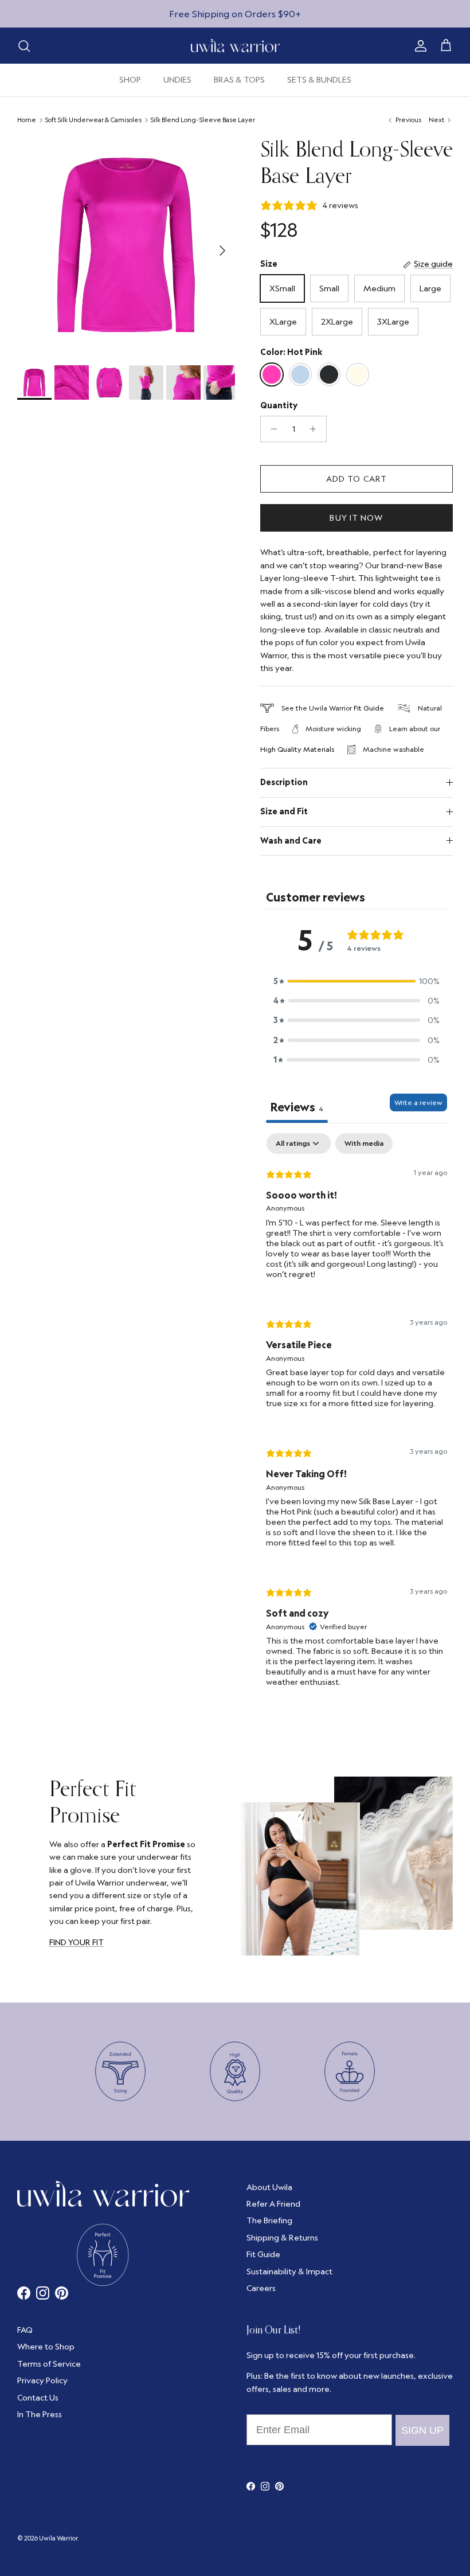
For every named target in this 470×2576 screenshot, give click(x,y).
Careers (261, 2288)
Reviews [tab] (297, 1107)
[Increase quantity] (316, 429)
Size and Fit (284, 811)
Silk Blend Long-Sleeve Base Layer (203, 120)
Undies (177, 80)
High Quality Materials (297, 749)
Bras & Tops (239, 80)
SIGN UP (422, 2430)
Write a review (418, 1102)
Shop (130, 80)
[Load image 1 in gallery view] (126, 245)
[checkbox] (364, 1143)
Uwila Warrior (58, 2538)
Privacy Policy (42, 2380)
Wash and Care (291, 841)
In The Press (40, 2414)
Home (27, 120)
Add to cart (357, 479)
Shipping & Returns (282, 2238)
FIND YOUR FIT (77, 1942)
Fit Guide (369, 708)
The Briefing (269, 2220)
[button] (357, 981)
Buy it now (356, 518)
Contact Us (38, 2398)
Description (284, 782)
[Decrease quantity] (271, 429)
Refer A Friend (273, 2204)
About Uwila (269, 2187)
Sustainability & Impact (289, 2271)
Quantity (279, 405)
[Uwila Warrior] (235, 46)
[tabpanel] (357, 1420)
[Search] (24, 46)
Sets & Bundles (319, 80)
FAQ (25, 2330)
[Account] (418, 46)
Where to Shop (46, 2347)
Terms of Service (49, 2364)
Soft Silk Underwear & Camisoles (93, 120)
